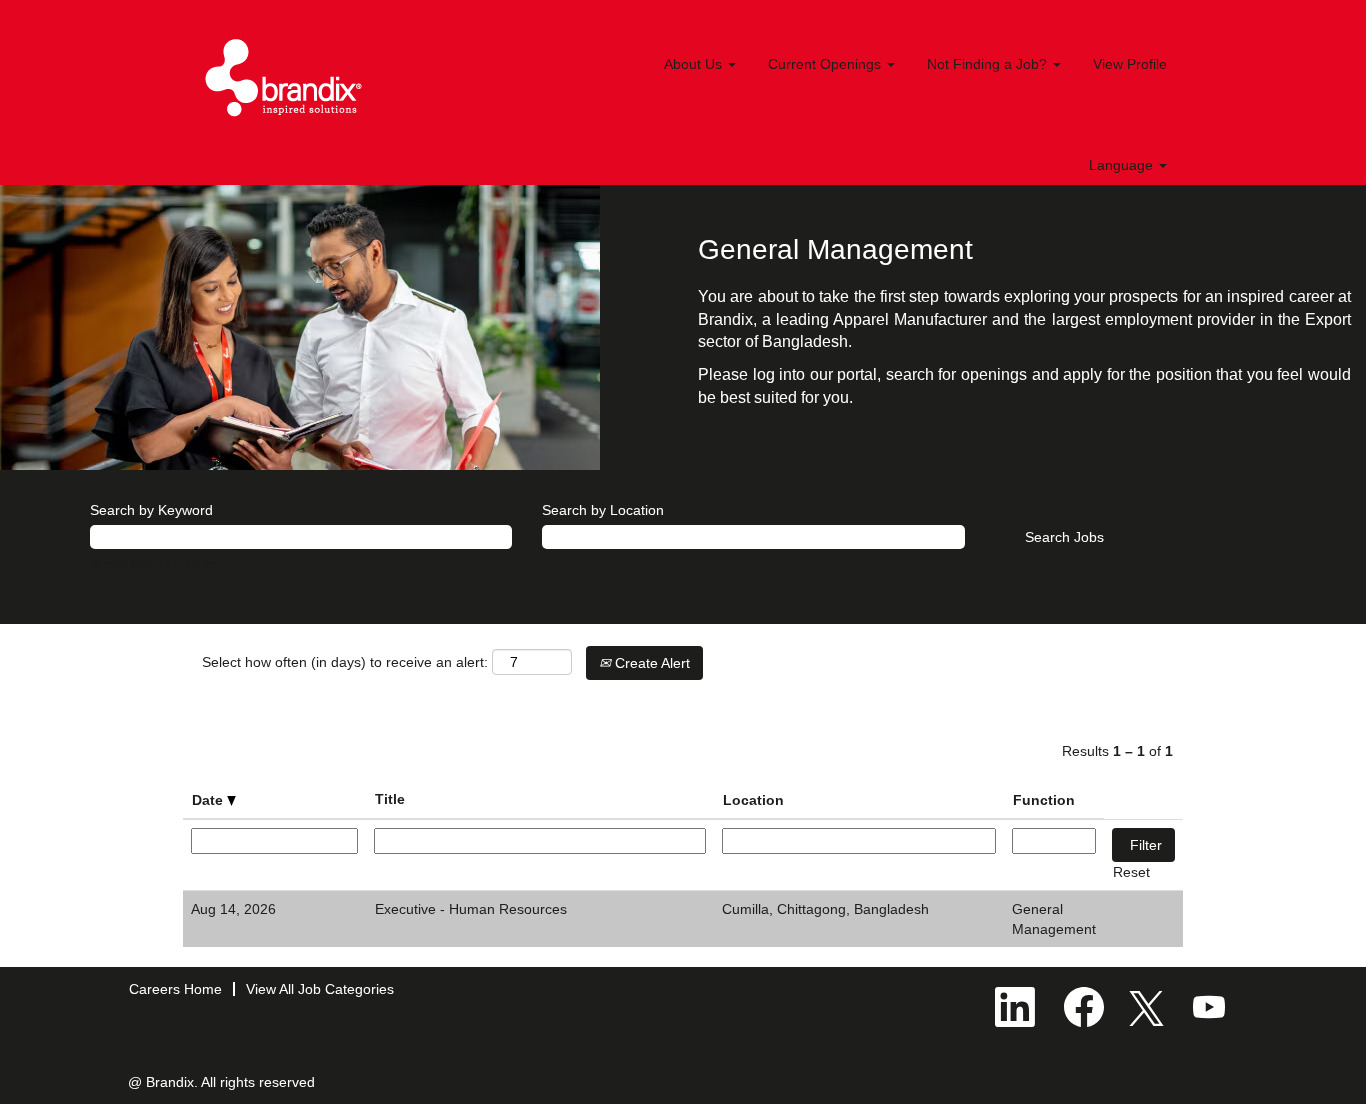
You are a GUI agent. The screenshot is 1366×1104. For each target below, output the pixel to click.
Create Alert (650, 663)
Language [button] (1123, 165)
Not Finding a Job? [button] (989, 64)
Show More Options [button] (153, 564)
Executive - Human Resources (471, 909)
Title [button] (390, 799)
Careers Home (175, 989)
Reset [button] (1131, 872)
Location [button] (753, 800)
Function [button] (1044, 800)
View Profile (1130, 64)
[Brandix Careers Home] (284, 77)
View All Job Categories (320, 989)
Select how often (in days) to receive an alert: (345, 662)
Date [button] (209, 800)
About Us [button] (695, 64)
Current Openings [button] (826, 64)
